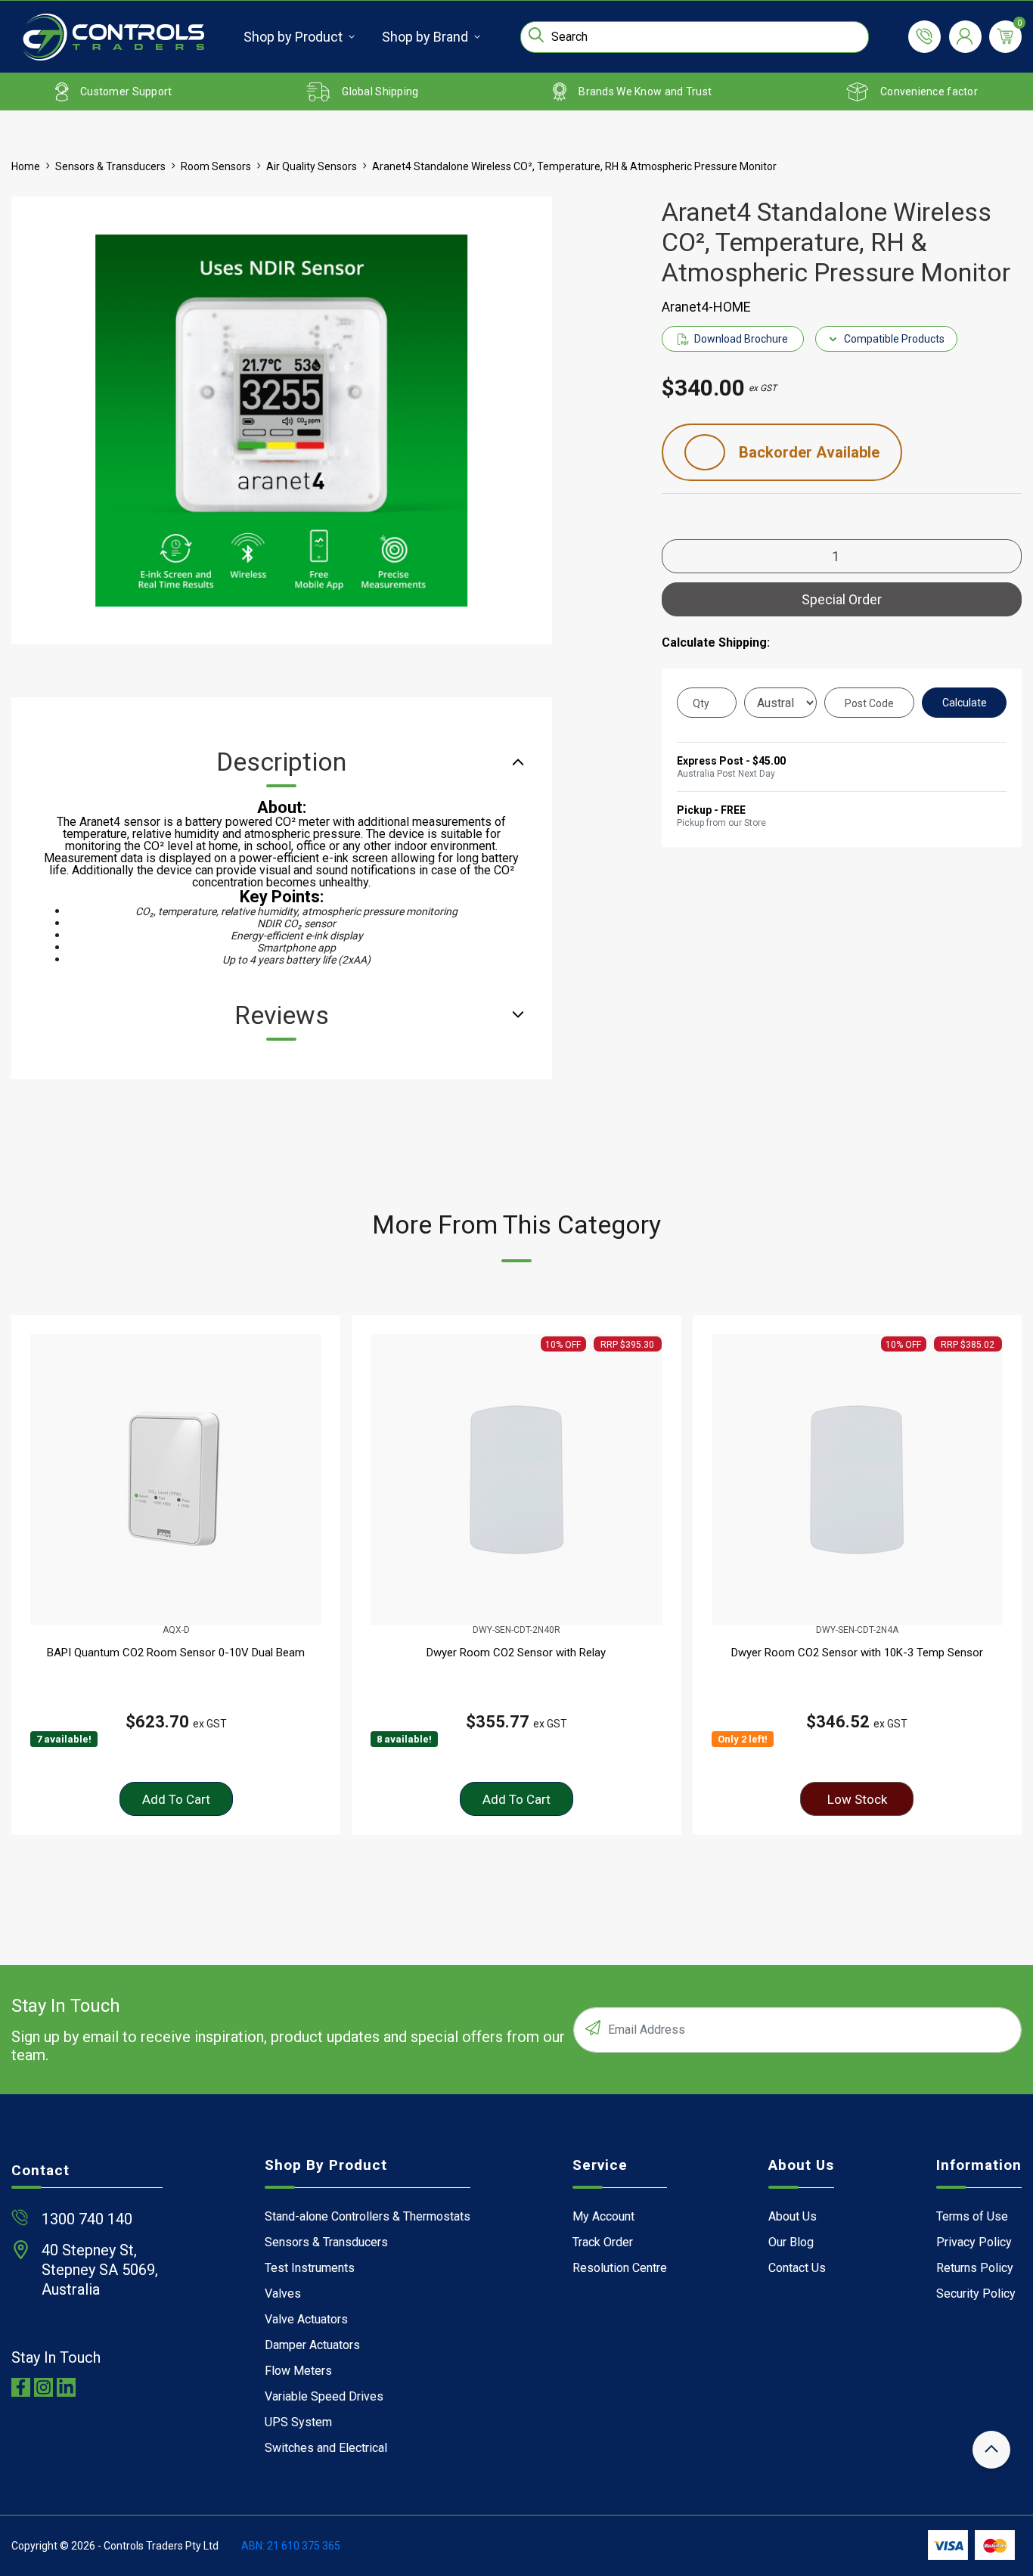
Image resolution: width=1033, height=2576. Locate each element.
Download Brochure (741, 339)
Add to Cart (176, 1799)
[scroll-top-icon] (991, 2450)
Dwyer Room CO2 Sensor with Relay (516, 1653)
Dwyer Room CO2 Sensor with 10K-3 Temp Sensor (857, 1653)
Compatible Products (894, 339)
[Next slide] (993, 1575)
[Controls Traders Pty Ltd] (113, 37)
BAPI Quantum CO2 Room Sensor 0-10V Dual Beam (176, 1653)
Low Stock (857, 1799)
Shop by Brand (425, 37)
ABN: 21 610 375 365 (291, 2546)
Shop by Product (293, 37)
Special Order (842, 599)
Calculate (965, 703)
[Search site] (536, 35)
